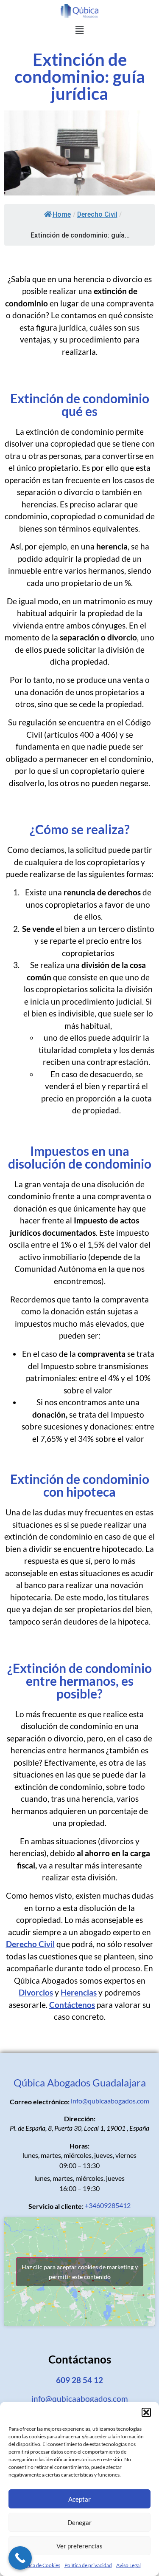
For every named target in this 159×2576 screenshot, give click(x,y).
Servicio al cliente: (56, 2206)
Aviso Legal (128, 2565)
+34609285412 (108, 2205)
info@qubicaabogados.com (110, 2101)
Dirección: (80, 2119)
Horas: (79, 2146)
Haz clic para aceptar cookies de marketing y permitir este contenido (80, 2272)
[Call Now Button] (20, 2558)
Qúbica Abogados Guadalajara (80, 2082)
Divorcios (36, 1992)
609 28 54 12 (79, 2380)
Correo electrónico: (40, 2102)
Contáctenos (72, 2005)
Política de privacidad (88, 2565)
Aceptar (79, 2499)
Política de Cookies (39, 2565)
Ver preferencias (79, 2546)
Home (62, 214)
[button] (146, 2412)
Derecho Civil (97, 214)
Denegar (79, 2522)
